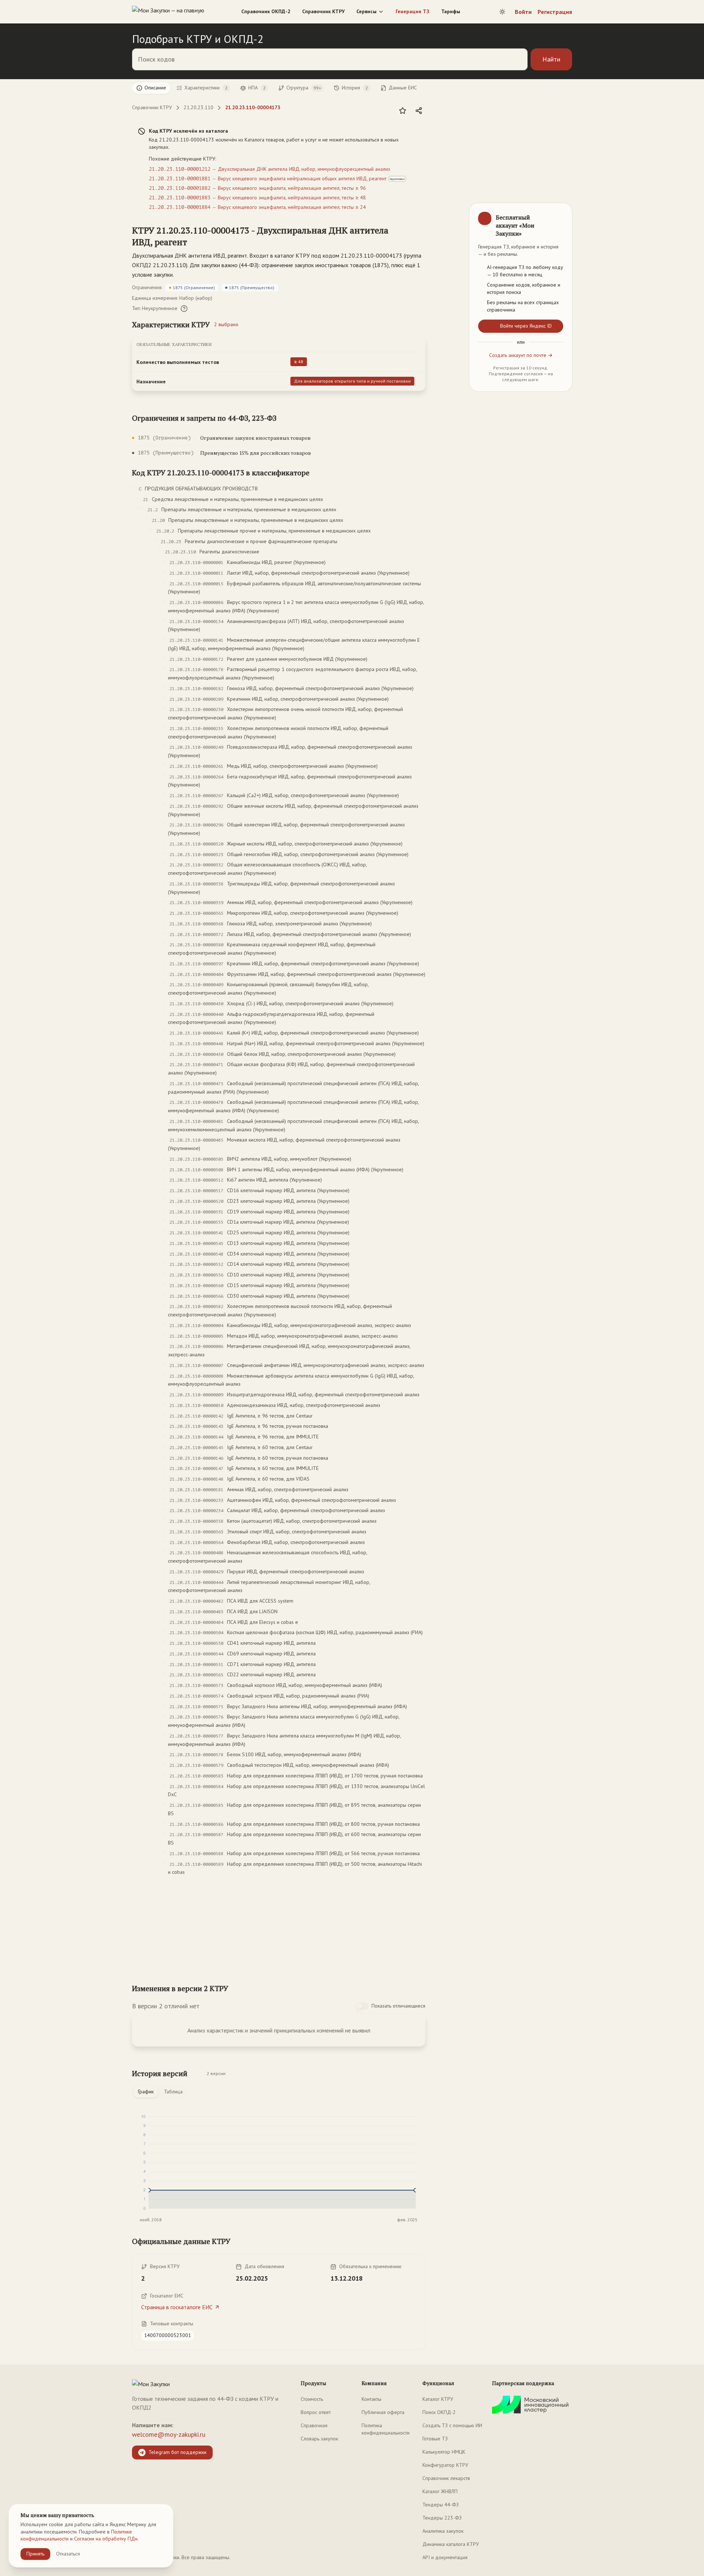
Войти (523, 12)
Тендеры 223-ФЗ (442, 2518)
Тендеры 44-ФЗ (441, 2505)
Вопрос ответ (316, 2412)
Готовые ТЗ (435, 2439)
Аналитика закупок (443, 2531)
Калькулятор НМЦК (444, 2452)
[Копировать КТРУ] (419, 237)
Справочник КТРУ (323, 11)
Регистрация (555, 12)
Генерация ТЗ (412, 11)
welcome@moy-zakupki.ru (169, 2434)
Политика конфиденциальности (386, 2429)
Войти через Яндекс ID (526, 326)
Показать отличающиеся (398, 2006)
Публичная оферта (383, 2412)
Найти (551, 59)
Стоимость (312, 2399)
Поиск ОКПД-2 (439, 2412)
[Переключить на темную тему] (502, 12)
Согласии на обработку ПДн (106, 2539)
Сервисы (366, 11)
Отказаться (68, 2554)
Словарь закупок (319, 2439)
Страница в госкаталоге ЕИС (177, 2307)
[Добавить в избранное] (403, 111)
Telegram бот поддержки (177, 2452)
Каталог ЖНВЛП (440, 2491)
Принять (35, 2554)
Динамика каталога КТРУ (451, 2544)
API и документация (445, 2557)
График (146, 2092)
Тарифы (451, 11)
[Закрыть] (560, 215)
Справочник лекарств (446, 2478)
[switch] (362, 2006)
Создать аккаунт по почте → (521, 355)
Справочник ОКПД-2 (266, 11)
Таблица (173, 2092)
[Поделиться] (419, 111)
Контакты (371, 2399)
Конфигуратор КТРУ (445, 2465)
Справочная (314, 2425)
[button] (271, 236)
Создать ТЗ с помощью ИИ (452, 2425)
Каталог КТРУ (438, 2399)
